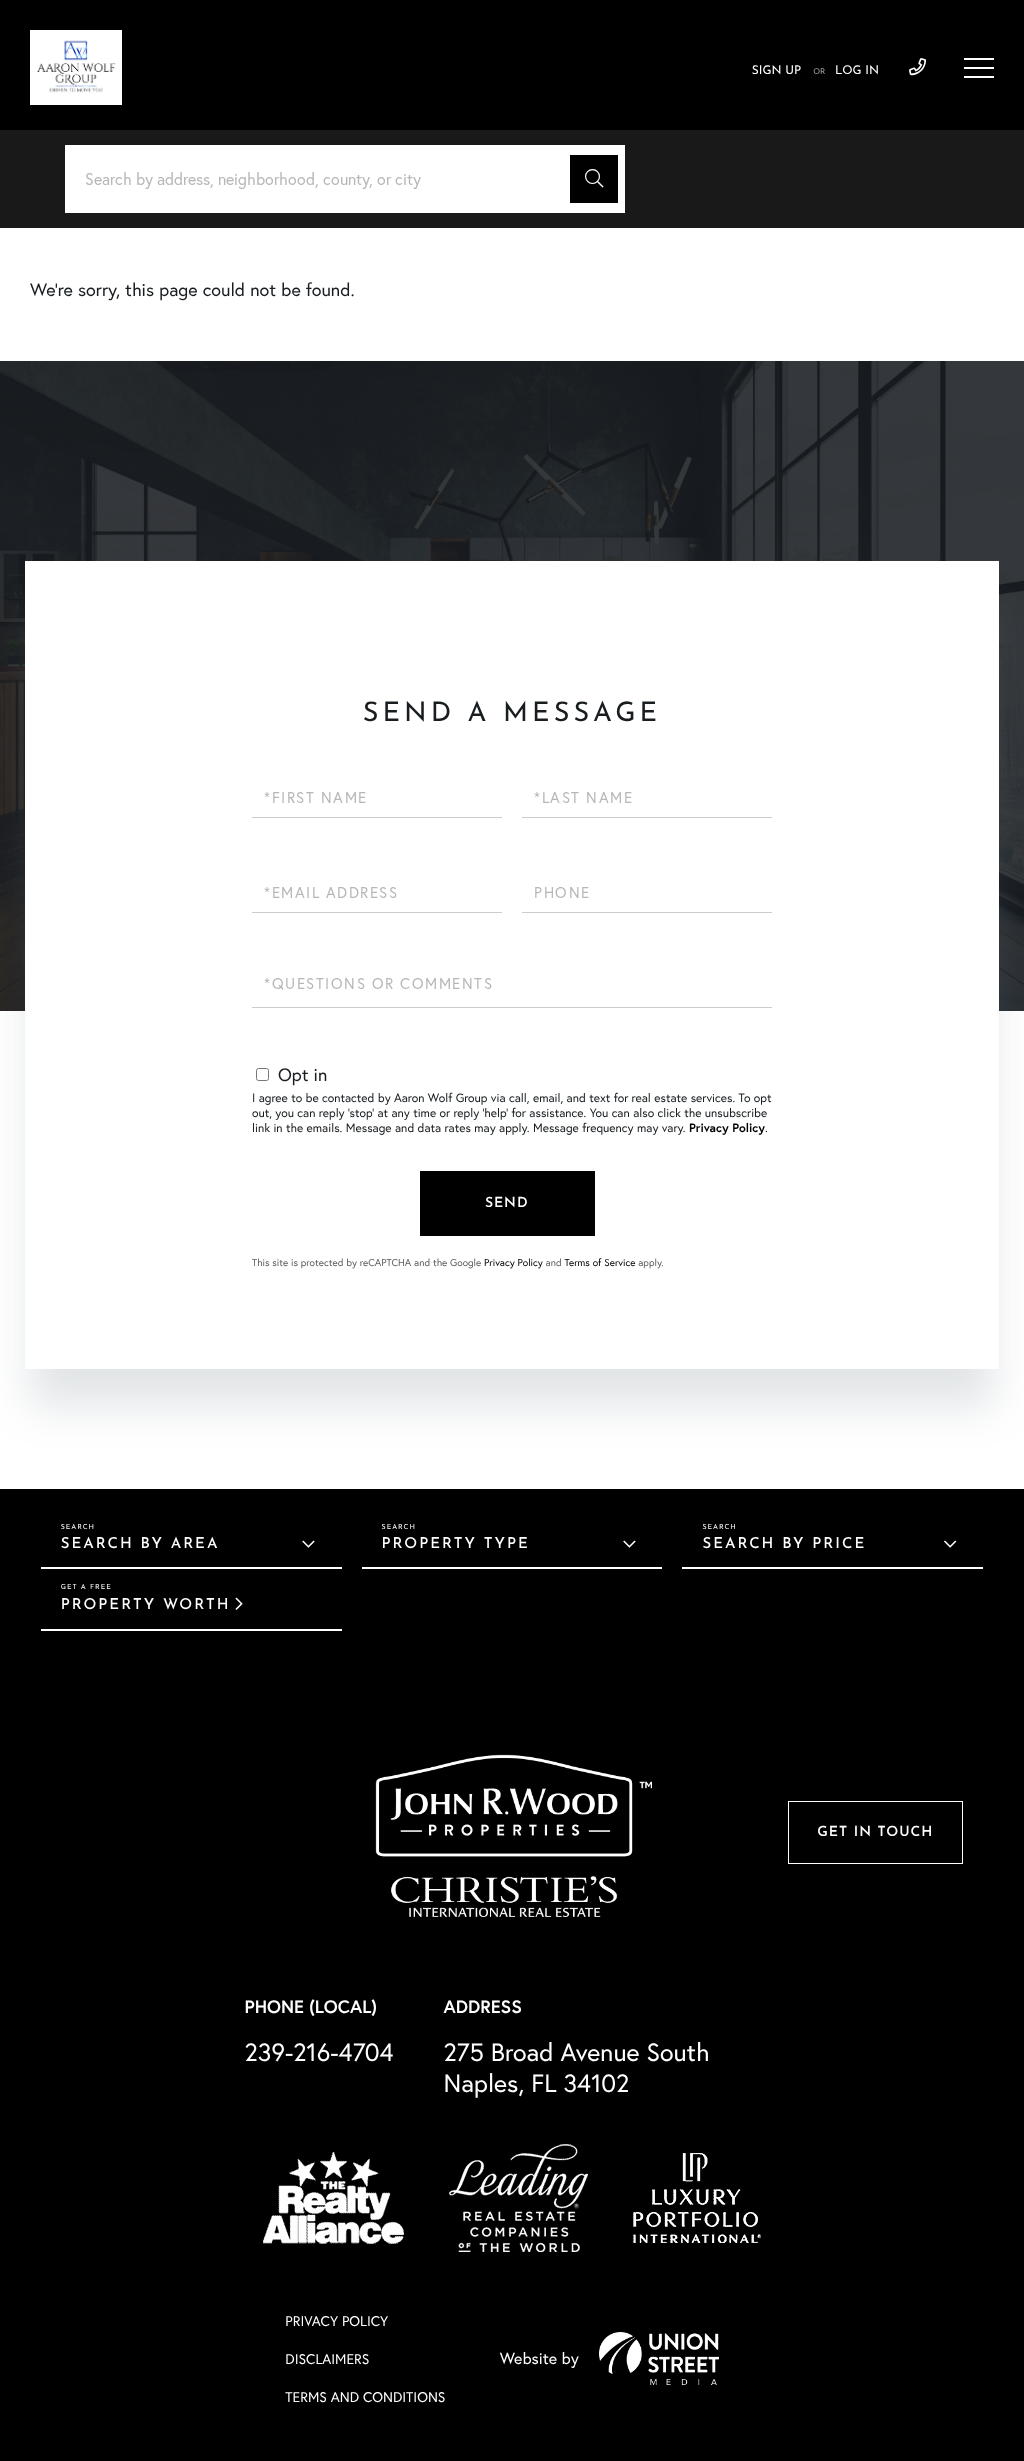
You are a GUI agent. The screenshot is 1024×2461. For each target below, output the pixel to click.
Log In (857, 71)
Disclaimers (327, 2359)
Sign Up (776, 71)
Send (507, 1203)
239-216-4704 (917, 68)
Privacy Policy (727, 1128)
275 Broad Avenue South (577, 2068)
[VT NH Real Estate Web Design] (659, 2358)
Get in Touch (875, 1832)
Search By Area (140, 1544)
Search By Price (784, 1544)
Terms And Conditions (365, 2397)
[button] (594, 179)
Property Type (456, 1544)
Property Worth (146, 1605)
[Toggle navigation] (979, 68)
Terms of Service (599, 1262)
